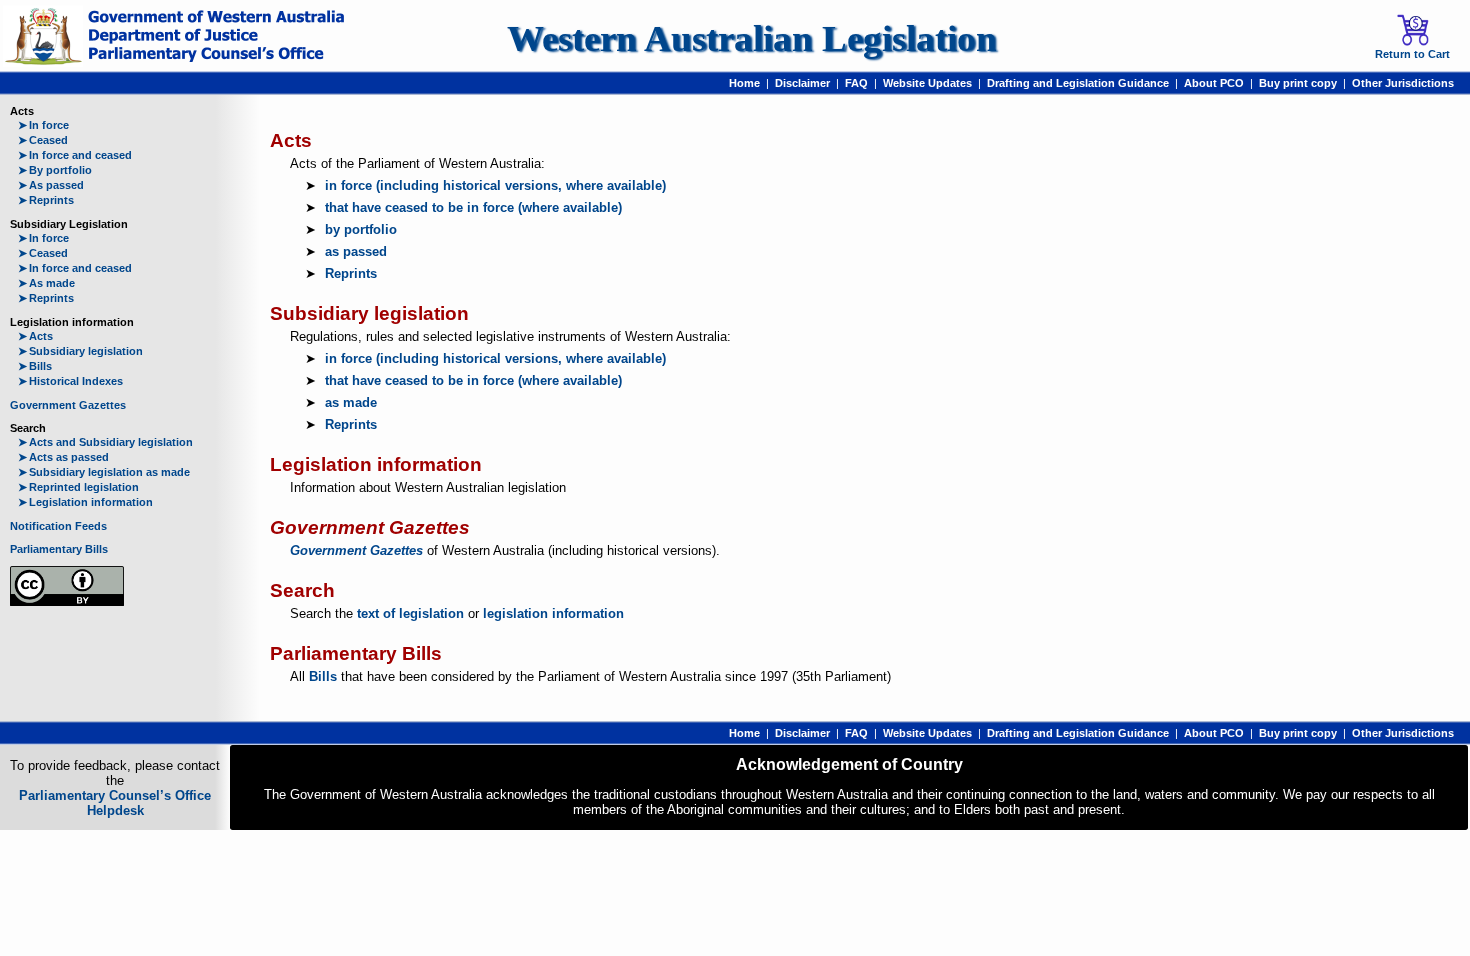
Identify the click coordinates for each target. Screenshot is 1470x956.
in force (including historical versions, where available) (495, 185)
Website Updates (927, 83)
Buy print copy (1298, 83)
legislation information (553, 613)
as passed (356, 251)
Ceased (43, 140)
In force (43, 125)
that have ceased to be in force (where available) (473, 207)
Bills (35, 366)
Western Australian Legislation (752, 38)
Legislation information (85, 502)
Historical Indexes (70, 381)
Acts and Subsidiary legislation (105, 442)
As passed (51, 185)
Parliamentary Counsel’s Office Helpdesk (115, 803)
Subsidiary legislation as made (104, 472)
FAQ (856, 83)
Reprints (46, 200)
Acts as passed (63, 457)
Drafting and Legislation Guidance (1078, 83)
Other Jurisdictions (1403, 83)
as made (351, 402)
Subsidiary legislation (80, 351)
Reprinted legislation (78, 487)
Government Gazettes (68, 405)
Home (744, 83)
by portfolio (361, 229)
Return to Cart (1412, 54)
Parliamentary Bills (59, 549)
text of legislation (410, 613)
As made (46, 283)
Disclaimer (802, 83)
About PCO (1214, 83)
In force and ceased (75, 155)
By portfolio (55, 170)
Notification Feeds (58, 526)
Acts (35, 336)
